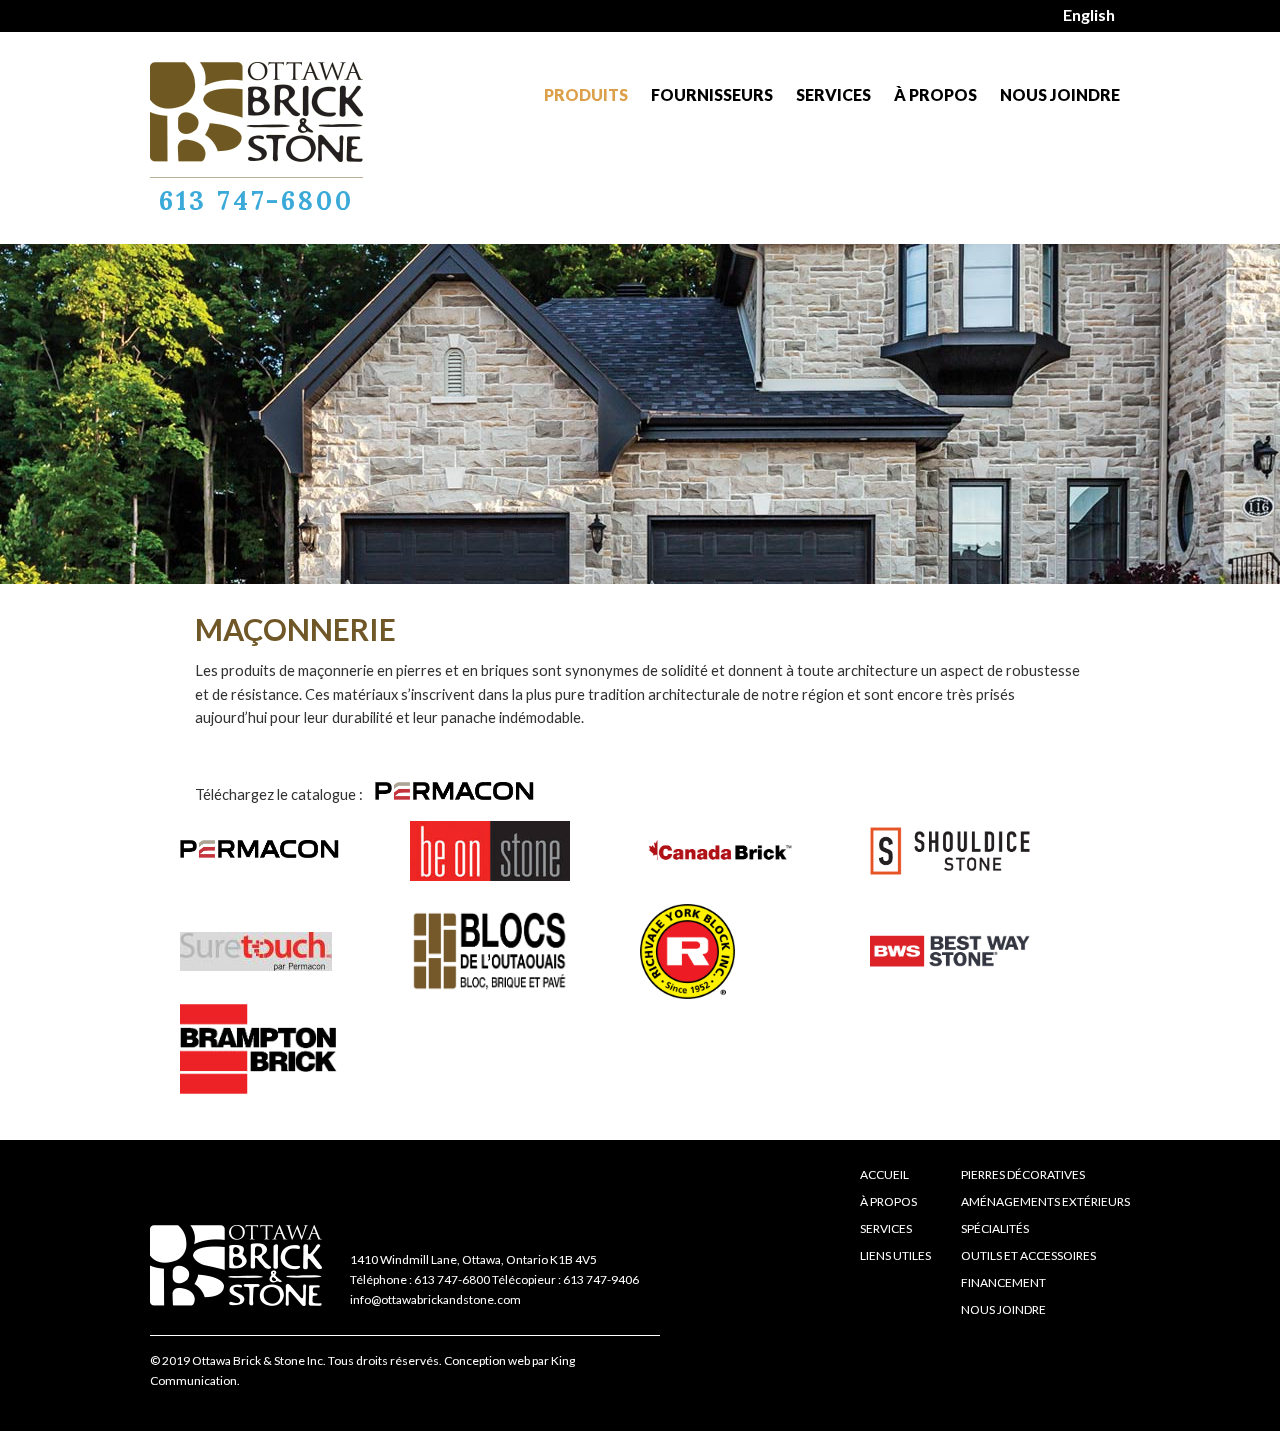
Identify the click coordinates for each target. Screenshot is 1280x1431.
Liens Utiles (895, 1255)
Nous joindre (1060, 94)
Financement (1003, 1282)
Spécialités (995, 1228)
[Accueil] (256, 112)
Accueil (884, 1174)
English (1089, 14)
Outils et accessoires (1028, 1255)
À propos (935, 94)
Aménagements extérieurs (1045, 1201)
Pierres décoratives (1023, 1174)
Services (833, 94)
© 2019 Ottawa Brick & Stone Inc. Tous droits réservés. (296, 1360)
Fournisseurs (712, 94)
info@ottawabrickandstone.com (435, 1299)
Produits (586, 94)
